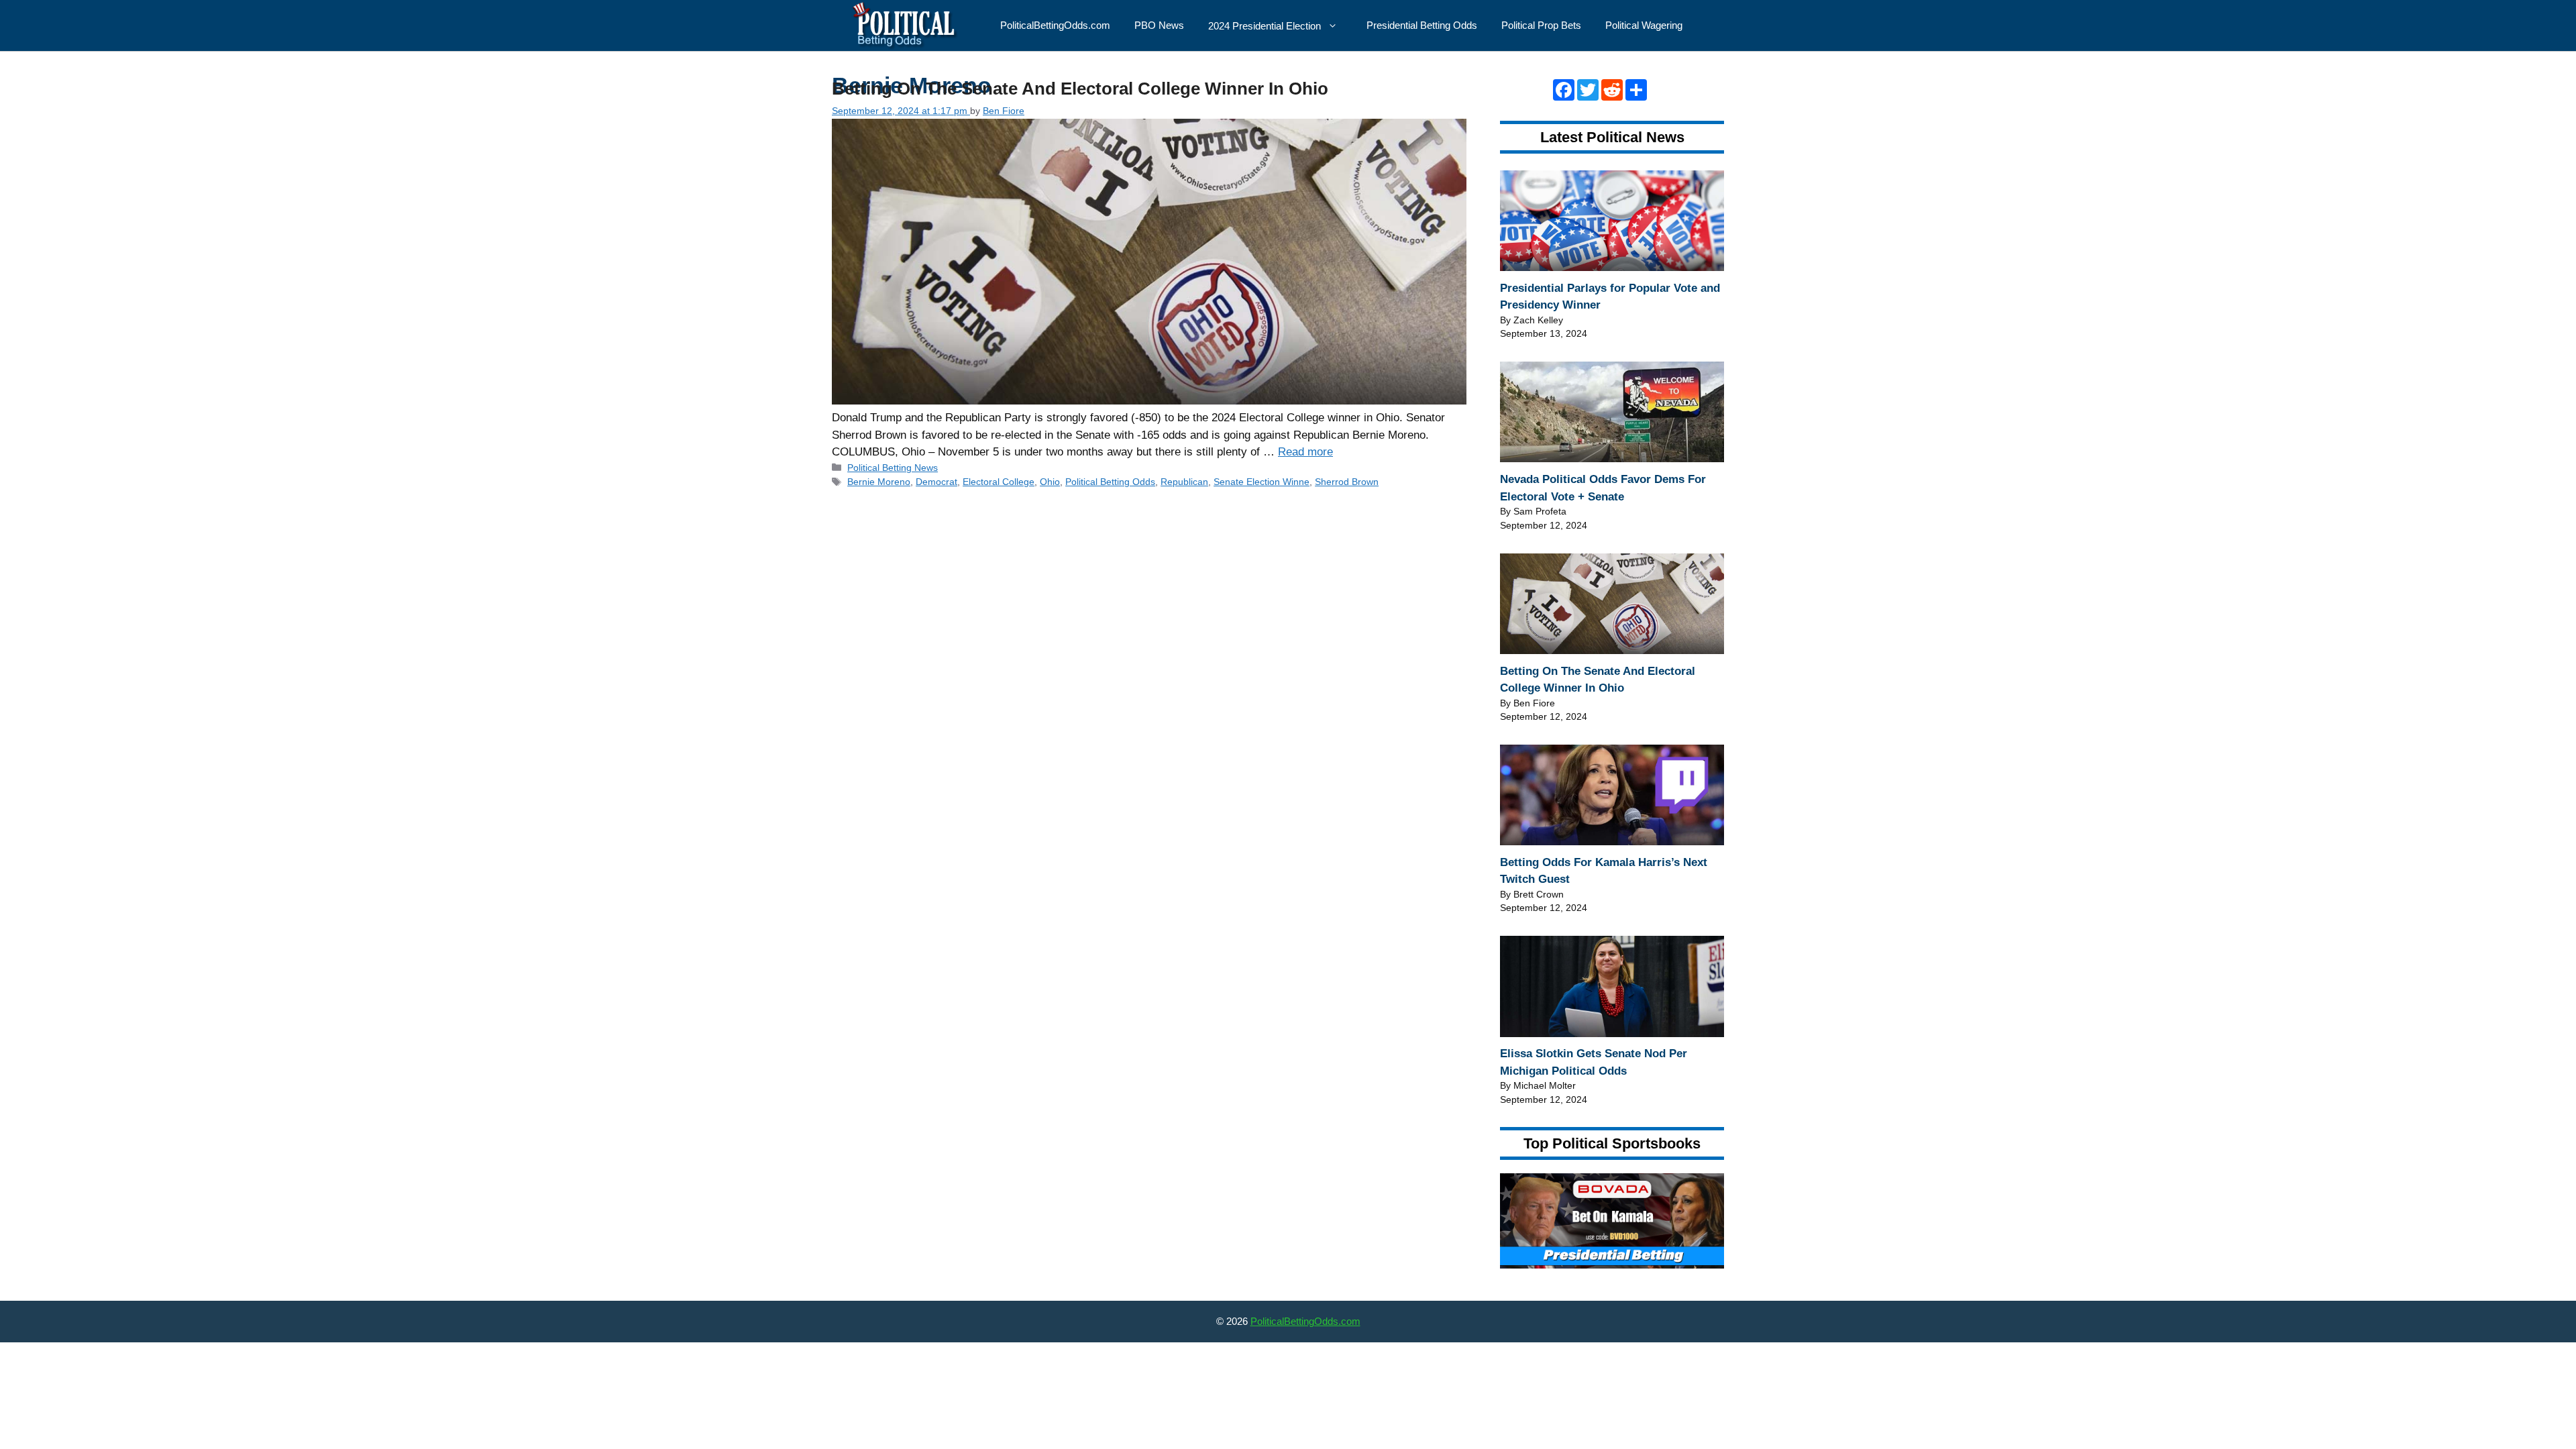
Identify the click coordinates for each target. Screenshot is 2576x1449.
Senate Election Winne (1262, 482)
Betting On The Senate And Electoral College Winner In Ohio (1080, 89)
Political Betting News (893, 468)
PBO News (1159, 25)
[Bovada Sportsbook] (1612, 1265)
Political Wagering (1644, 25)
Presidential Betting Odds (1422, 25)
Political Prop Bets (1541, 25)
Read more (1305, 452)
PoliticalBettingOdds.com (1055, 25)
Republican (1184, 482)
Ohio (1050, 482)
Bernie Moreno (879, 482)
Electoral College (999, 482)
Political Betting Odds (1110, 482)
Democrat (936, 482)
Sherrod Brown (1347, 482)
